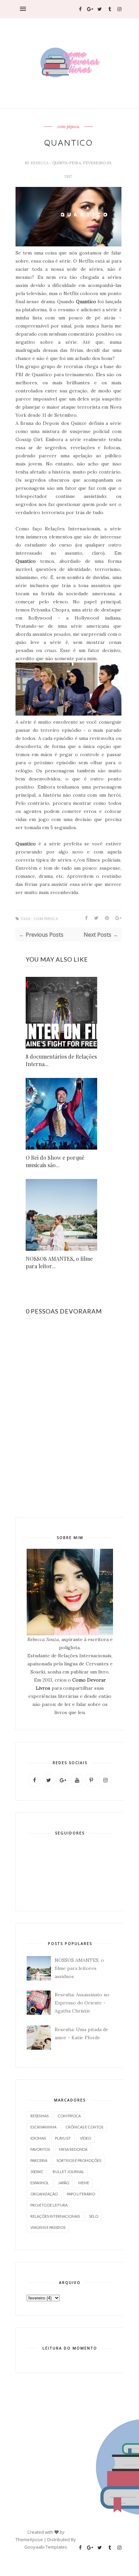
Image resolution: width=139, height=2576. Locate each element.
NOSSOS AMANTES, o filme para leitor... (59, 1262)
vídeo (86, 2138)
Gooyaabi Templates (46, 2547)
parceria (39, 2160)
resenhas (39, 2116)
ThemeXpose (29, 2539)
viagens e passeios (48, 2227)
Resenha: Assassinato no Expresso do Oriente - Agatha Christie (82, 2003)
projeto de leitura (49, 2205)
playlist (63, 2138)
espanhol (40, 2183)
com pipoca (68, 127)
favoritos (40, 2149)
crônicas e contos (84, 2127)
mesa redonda (73, 2149)
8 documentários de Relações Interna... (61, 1060)
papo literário (81, 2194)
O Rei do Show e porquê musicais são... (55, 1161)
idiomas (38, 2138)
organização (44, 2194)
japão (64, 2183)
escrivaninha (43, 2127)
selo (94, 2216)
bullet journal (68, 2172)
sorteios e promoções (79, 2160)
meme (84, 2183)
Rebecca (40, 163)
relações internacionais (55, 2216)
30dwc (37, 2172)
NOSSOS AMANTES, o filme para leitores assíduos (79, 1968)
